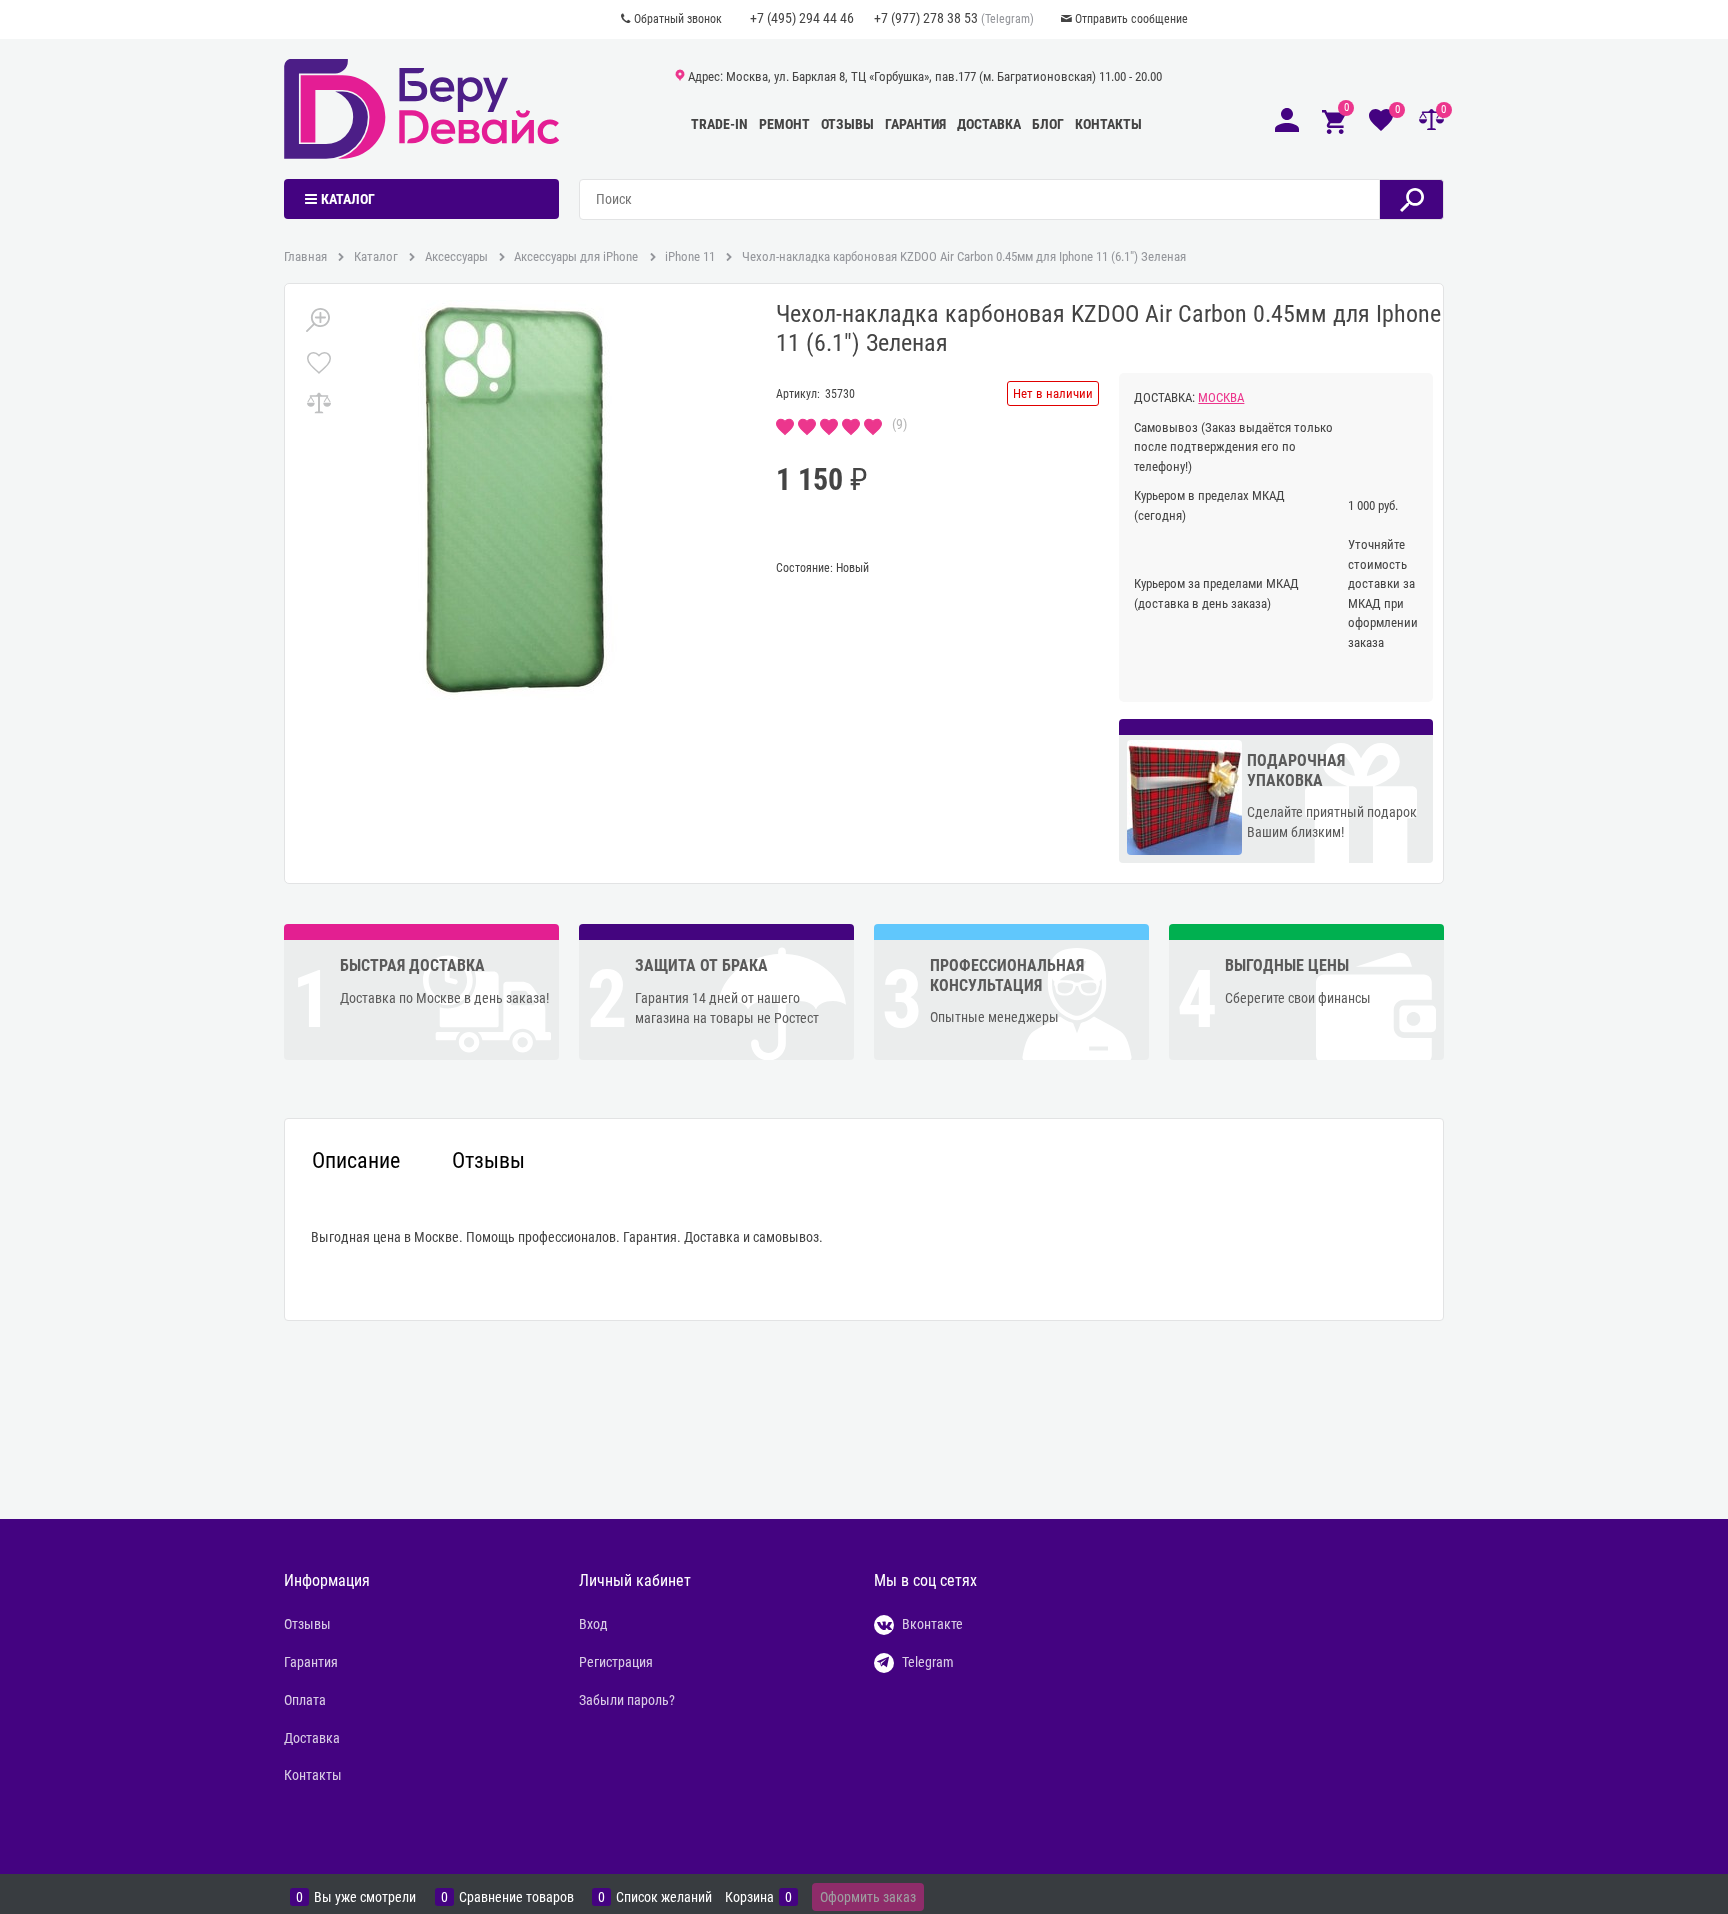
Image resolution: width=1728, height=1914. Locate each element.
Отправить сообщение (1131, 19)
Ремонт (784, 124)
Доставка (989, 124)
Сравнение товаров (516, 1897)
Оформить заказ (868, 1897)
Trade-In (719, 124)
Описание (356, 1161)
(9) (899, 424)
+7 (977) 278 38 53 (926, 18)
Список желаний (664, 1897)
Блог (1048, 124)
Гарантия (915, 124)
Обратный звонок (678, 19)
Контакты (1108, 124)
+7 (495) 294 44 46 (802, 18)
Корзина (749, 1897)
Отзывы (847, 124)
